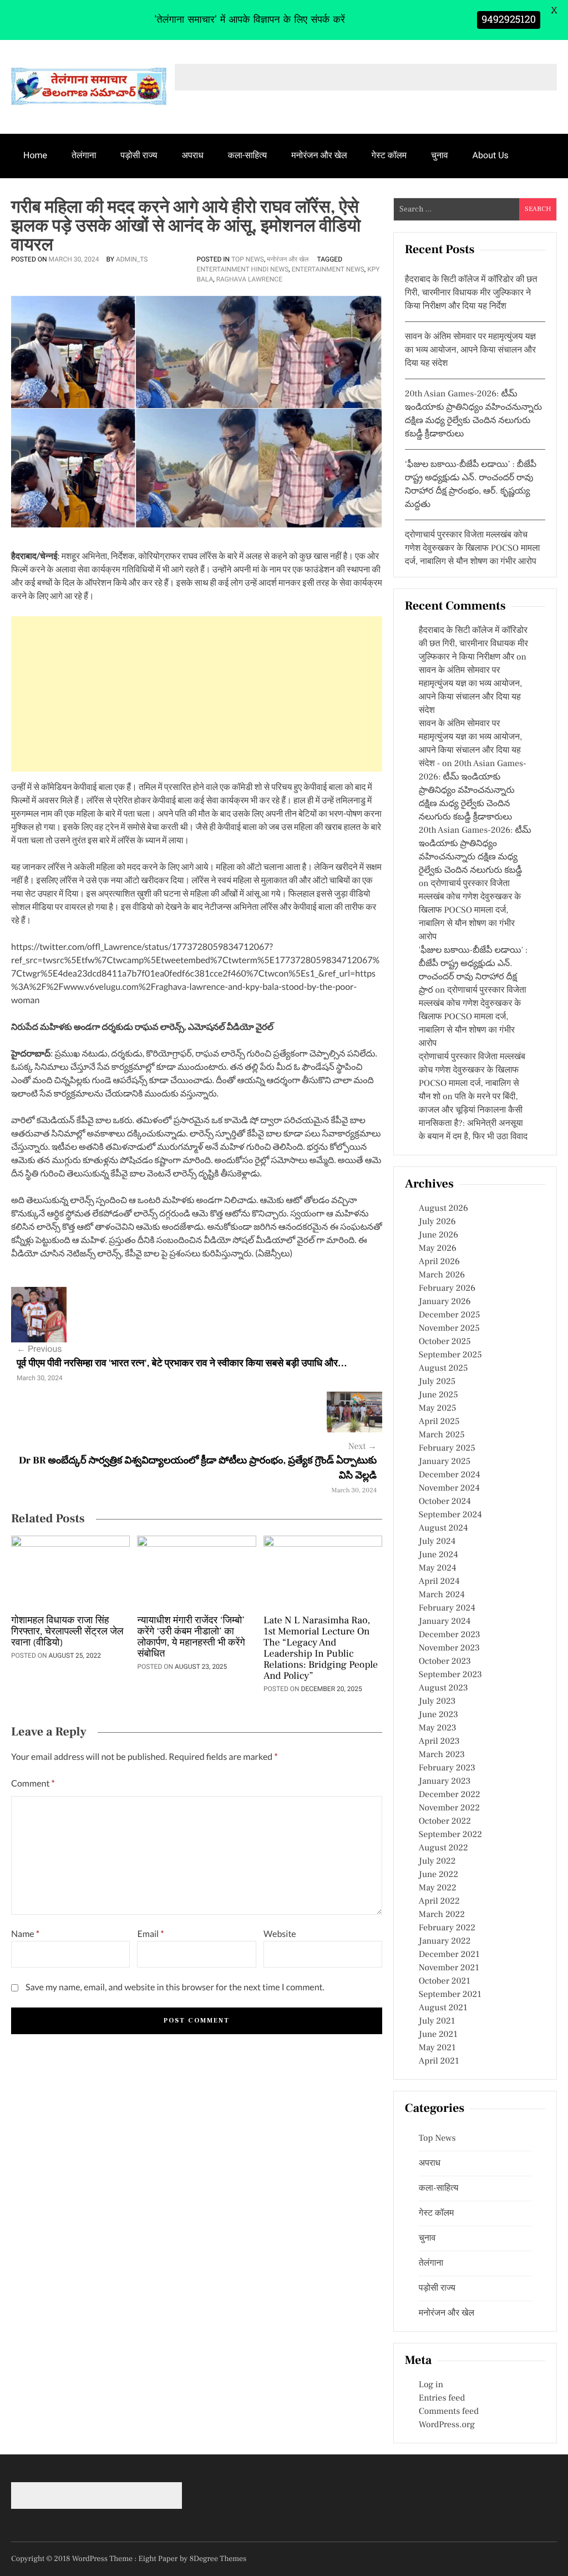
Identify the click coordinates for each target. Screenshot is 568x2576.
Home (35, 155)
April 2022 (439, 1901)
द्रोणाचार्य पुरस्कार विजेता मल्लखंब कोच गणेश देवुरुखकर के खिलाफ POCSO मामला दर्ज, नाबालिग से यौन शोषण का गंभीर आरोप (472, 549)
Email (150, 1934)
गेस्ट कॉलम (389, 155)
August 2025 (443, 1368)
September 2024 (450, 1515)
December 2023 (450, 1635)
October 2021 (445, 1981)
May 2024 (438, 1568)
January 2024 (445, 1622)
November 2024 (449, 1488)
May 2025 (438, 1408)
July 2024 (437, 1542)
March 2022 (442, 1915)
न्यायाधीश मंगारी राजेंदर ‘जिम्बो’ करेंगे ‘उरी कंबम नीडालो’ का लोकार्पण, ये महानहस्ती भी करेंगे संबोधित (191, 1638)
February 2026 (447, 1289)
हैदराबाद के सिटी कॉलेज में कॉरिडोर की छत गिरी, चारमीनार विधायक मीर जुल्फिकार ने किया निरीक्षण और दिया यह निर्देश (471, 293)
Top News (248, 259)
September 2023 (450, 1675)
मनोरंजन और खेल (319, 155)
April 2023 (439, 1742)
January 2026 (445, 1302)
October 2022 (445, 1822)
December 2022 (450, 1795)
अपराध (193, 155)
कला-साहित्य (247, 155)
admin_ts (132, 259)
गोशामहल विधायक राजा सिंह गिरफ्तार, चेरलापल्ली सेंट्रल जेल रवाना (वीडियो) (67, 1632)
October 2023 (445, 1662)
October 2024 (445, 1502)
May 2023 (438, 1728)
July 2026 (437, 1222)
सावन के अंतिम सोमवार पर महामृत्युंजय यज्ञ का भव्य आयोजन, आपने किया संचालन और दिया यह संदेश (470, 350)
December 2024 (450, 1475)
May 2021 (437, 2048)
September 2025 (450, 1355)
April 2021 (439, 2061)
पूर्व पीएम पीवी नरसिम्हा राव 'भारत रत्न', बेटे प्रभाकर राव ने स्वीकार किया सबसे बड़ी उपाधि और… (182, 1364)
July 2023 (437, 1702)
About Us (491, 155)
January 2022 (445, 1941)
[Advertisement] (197, 694)
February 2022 (447, 1928)
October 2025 (445, 1342)
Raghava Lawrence (249, 279)
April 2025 (439, 1422)
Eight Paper (159, 2559)
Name (25, 1934)
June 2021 (438, 2035)
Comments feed (449, 2412)
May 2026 (438, 1249)
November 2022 (449, 1808)
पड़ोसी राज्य (139, 155)
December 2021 (449, 1955)
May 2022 (438, 1888)
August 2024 (443, 1528)
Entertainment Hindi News (243, 269)
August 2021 (443, 2008)
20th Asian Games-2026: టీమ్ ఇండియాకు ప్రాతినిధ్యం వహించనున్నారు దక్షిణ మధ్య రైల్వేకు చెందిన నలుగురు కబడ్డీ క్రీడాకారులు (473, 791)
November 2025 (449, 1329)
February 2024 (447, 1608)
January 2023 (445, 1782)
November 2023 (449, 1648)
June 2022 (438, 1875)
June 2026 (438, 1235)
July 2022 (437, 1861)
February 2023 (447, 1768)
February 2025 (447, 1448)
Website (280, 1934)
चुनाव (440, 155)
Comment (33, 1783)
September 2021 (450, 1995)
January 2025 (445, 1462)
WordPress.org (447, 2425)
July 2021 (437, 2021)
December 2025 (450, 1315)
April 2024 (439, 1582)
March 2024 (442, 1595)
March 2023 (442, 1755)
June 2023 (438, 1715)
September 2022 (450, 1835)
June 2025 (438, 1395)
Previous (39, 1349)
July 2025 (437, 1382)
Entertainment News (328, 269)
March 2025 (442, 1435)
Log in (431, 2385)
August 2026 (443, 1209)
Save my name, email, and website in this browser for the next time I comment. (175, 1987)
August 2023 (443, 1688)
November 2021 (449, 1968)
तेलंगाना (84, 155)
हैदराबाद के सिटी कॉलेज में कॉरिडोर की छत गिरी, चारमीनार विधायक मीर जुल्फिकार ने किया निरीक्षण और (473, 644)
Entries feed (442, 2398)
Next (362, 1447)
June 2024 (438, 1555)
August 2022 (443, 1848)
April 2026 (439, 1262)
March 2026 (442, 1275)
